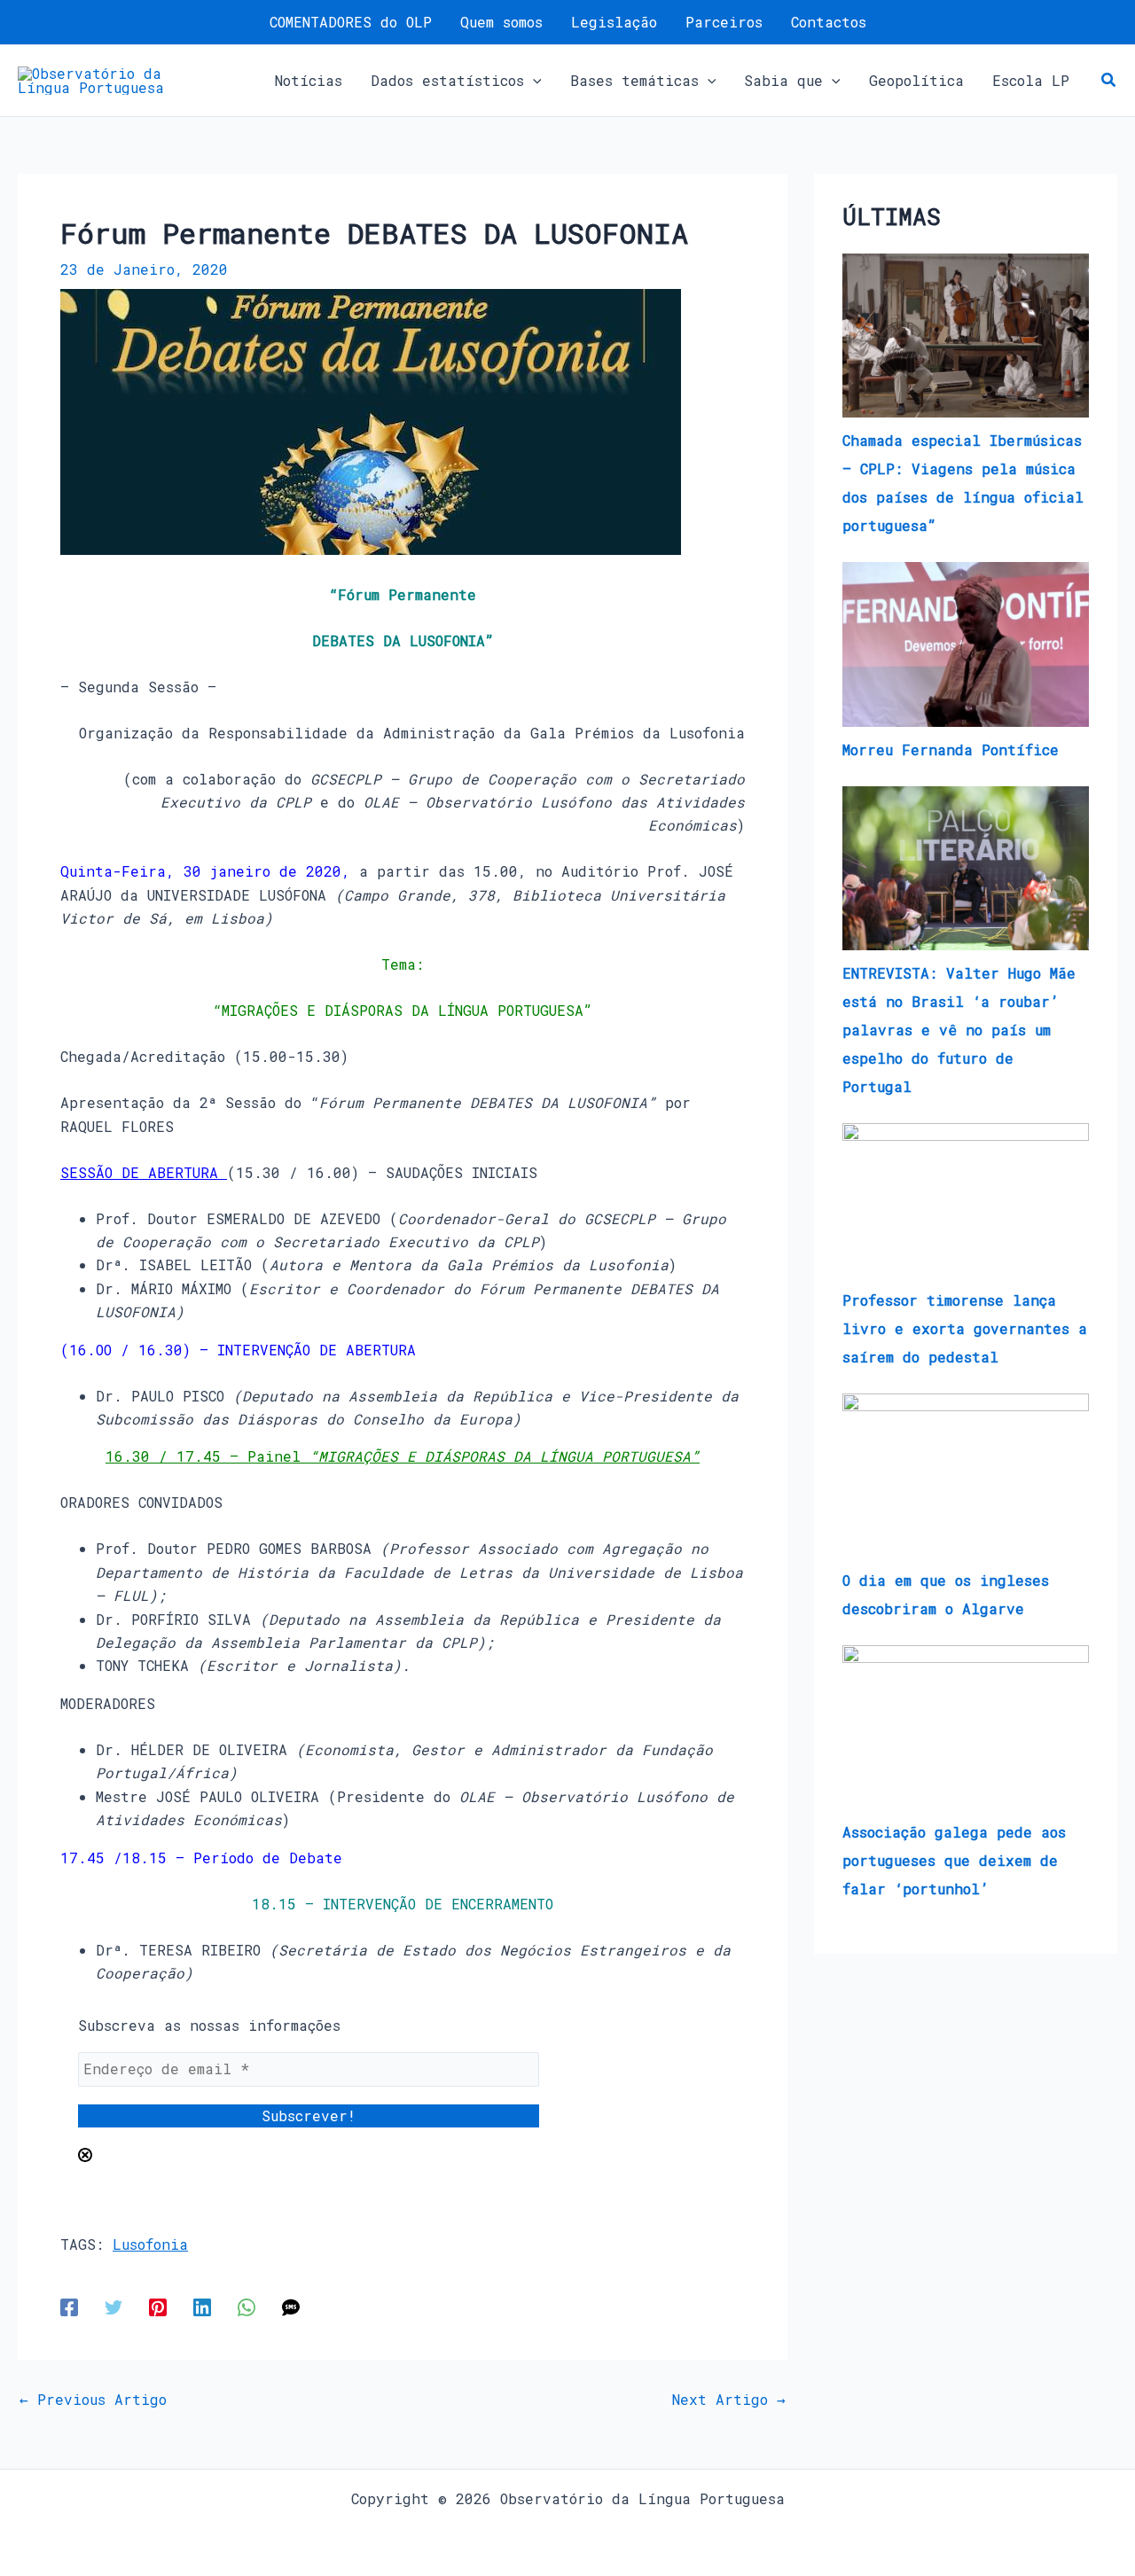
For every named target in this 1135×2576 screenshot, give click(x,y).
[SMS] (291, 2306)
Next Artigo (729, 2400)
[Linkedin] (202, 2306)
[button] (533, 81)
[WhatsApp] (247, 2306)
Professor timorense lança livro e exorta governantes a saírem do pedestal (965, 1328)
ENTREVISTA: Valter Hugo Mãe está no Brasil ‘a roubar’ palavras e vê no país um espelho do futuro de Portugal (959, 1030)
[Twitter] (113, 2306)
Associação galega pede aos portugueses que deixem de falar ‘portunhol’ (954, 1860)
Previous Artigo (93, 2400)
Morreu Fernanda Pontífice (951, 749)
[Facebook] (69, 2306)
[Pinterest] (158, 2306)
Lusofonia (150, 2244)
